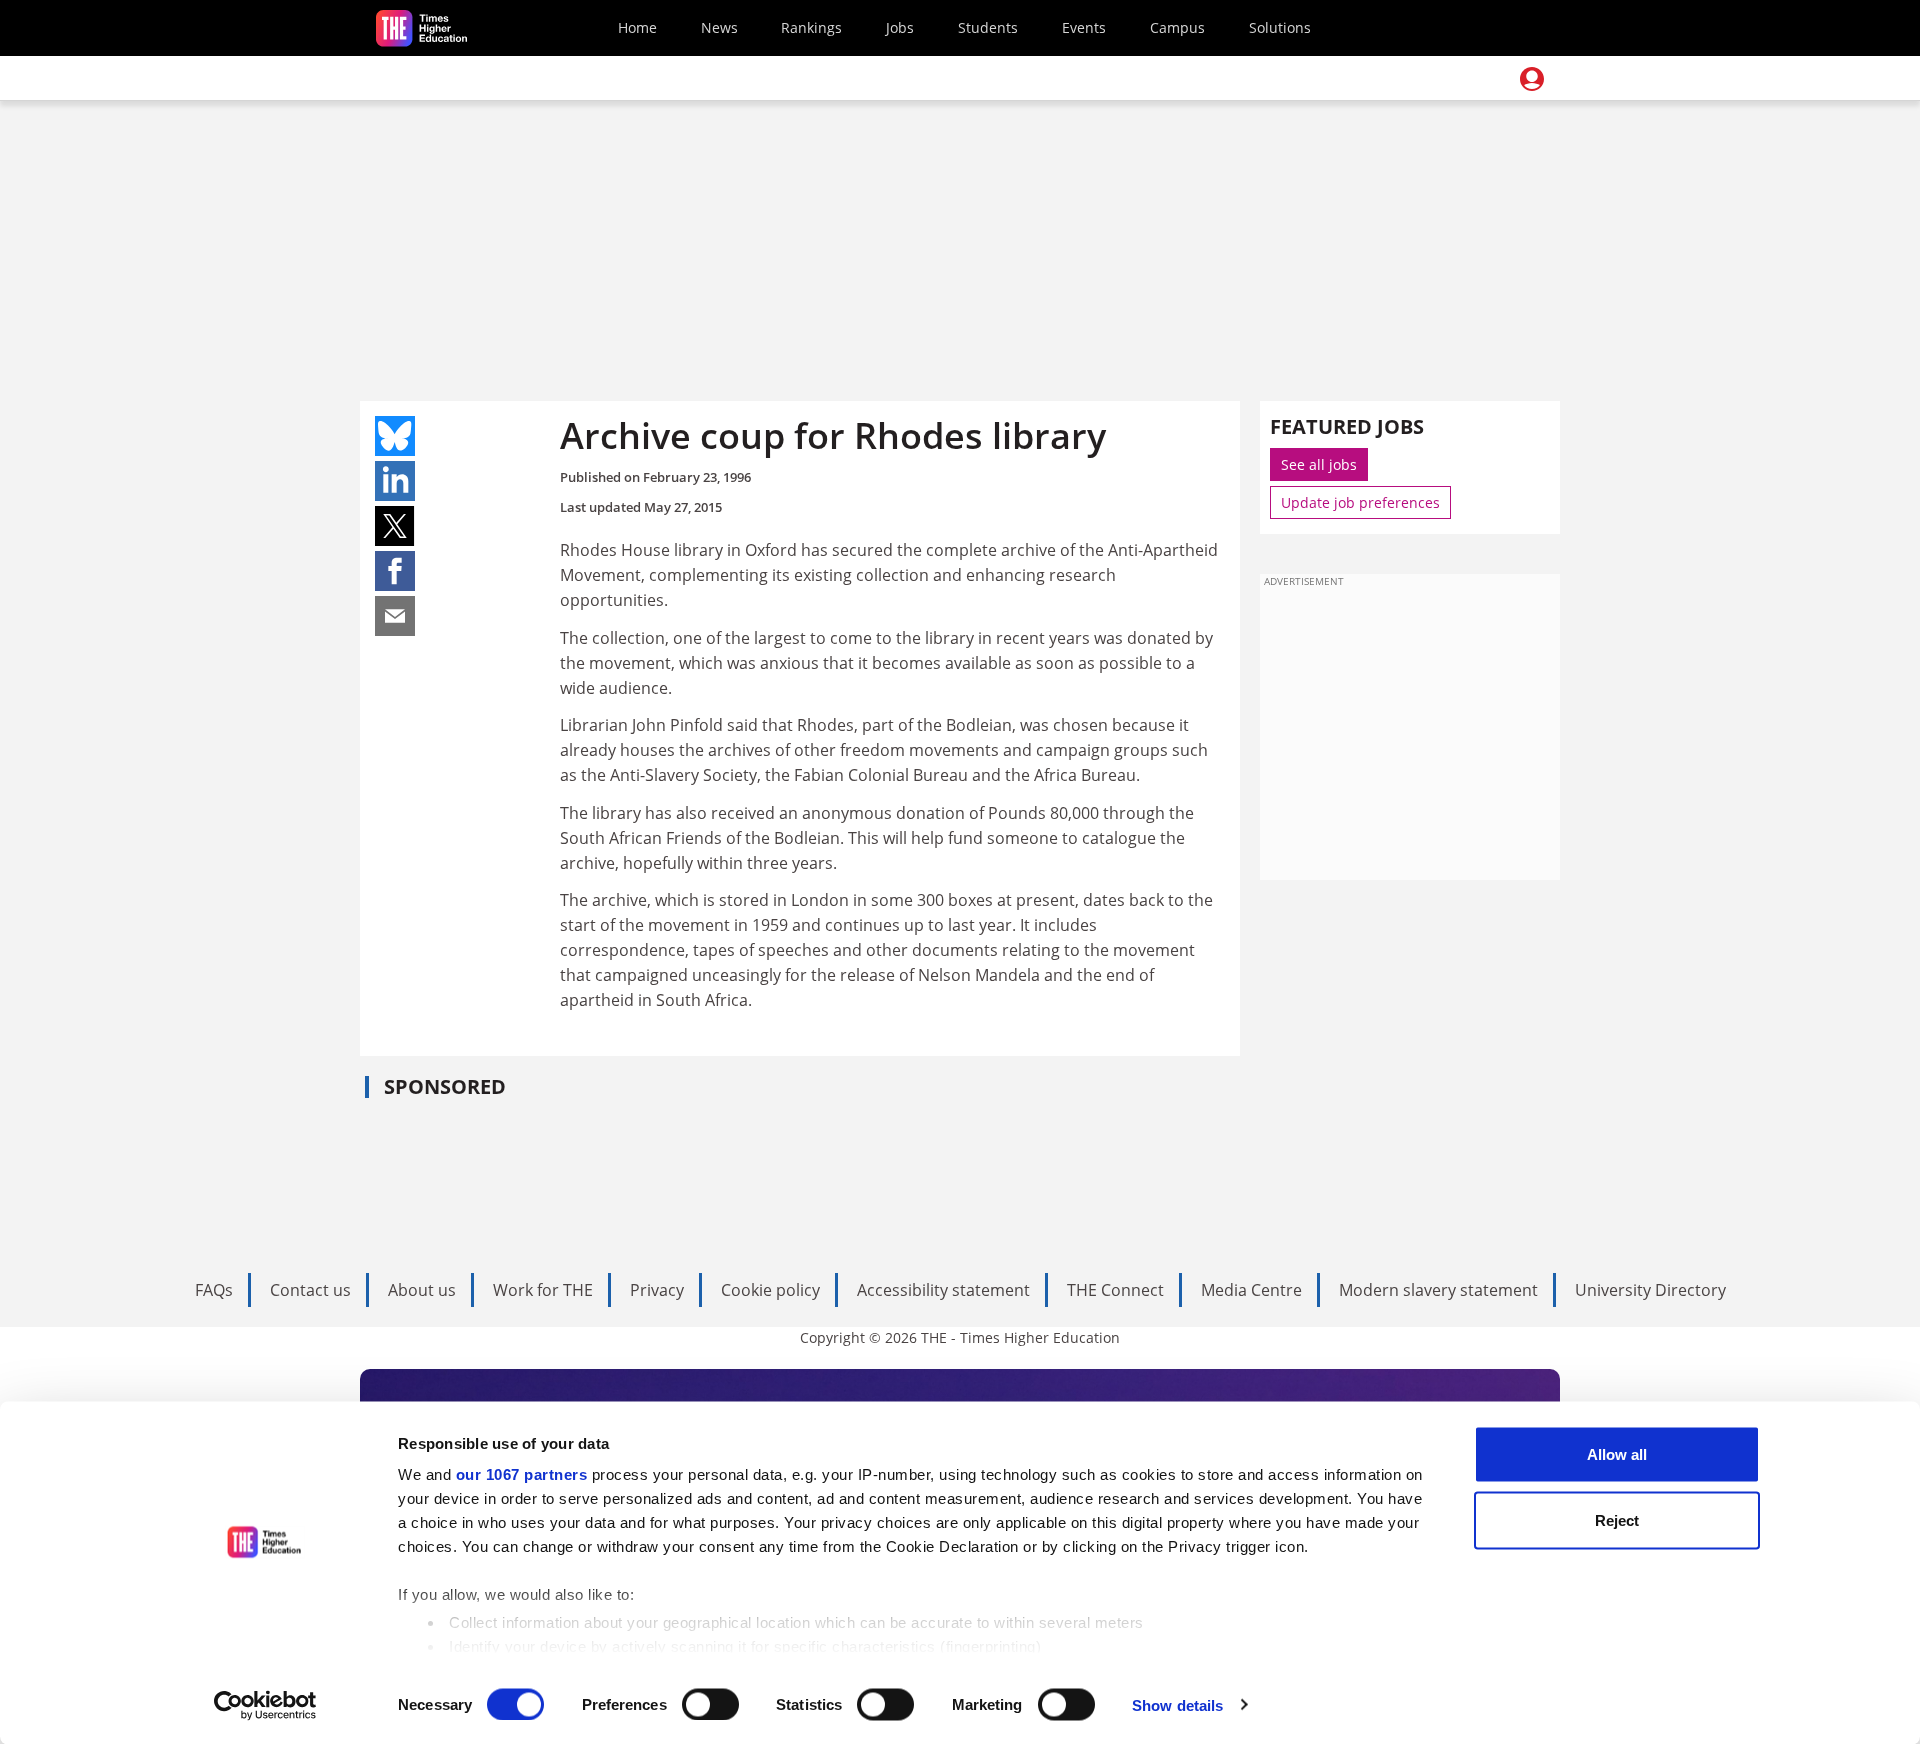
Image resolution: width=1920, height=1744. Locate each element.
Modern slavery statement (1438, 1290)
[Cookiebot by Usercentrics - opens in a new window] (265, 1705)
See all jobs (1319, 464)
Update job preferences (1360, 502)
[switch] (710, 1704)
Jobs (900, 27)
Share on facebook (395, 571)
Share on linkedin (395, 481)
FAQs (214, 1290)
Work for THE (543, 1290)
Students (988, 27)
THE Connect (1115, 1290)
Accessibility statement (943, 1290)
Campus (1177, 27)
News (719, 27)
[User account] (1532, 79)
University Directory (1650, 1290)
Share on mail (395, 616)
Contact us (310, 1290)
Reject (1617, 1519)
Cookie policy (770, 1290)
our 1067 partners (522, 1474)
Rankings (811, 27)
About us (422, 1290)
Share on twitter (395, 526)
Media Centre (1251, 1290)
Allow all (1617, 1454)
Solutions (1280, 27)
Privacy (657, 1290)
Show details (1177, 1704)
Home (637, 27)
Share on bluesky (395, 436)
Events (1084, 27)
